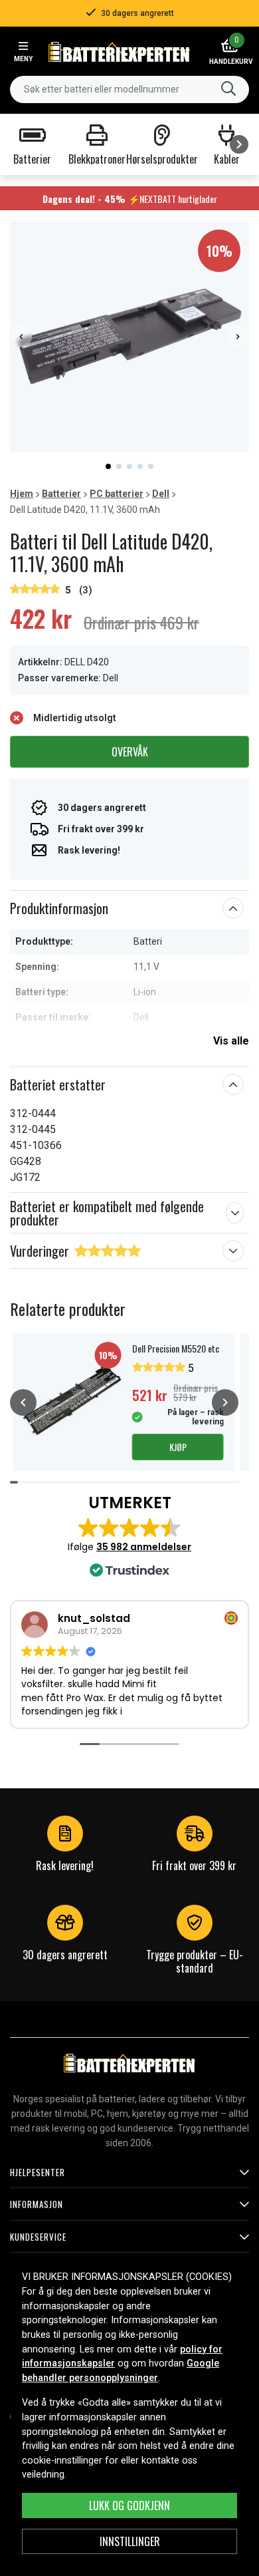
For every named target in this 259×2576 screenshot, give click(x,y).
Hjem (22, 494)
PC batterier (117, 494)
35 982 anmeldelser (144, 1547)
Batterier (61, 494)
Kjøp (178, 1447)
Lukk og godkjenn (129, 2505)
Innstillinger (130, 2541)
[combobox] (129, 89)
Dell (161, 494)
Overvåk (130, 752)
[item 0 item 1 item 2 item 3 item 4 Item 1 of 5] (129, 336)
